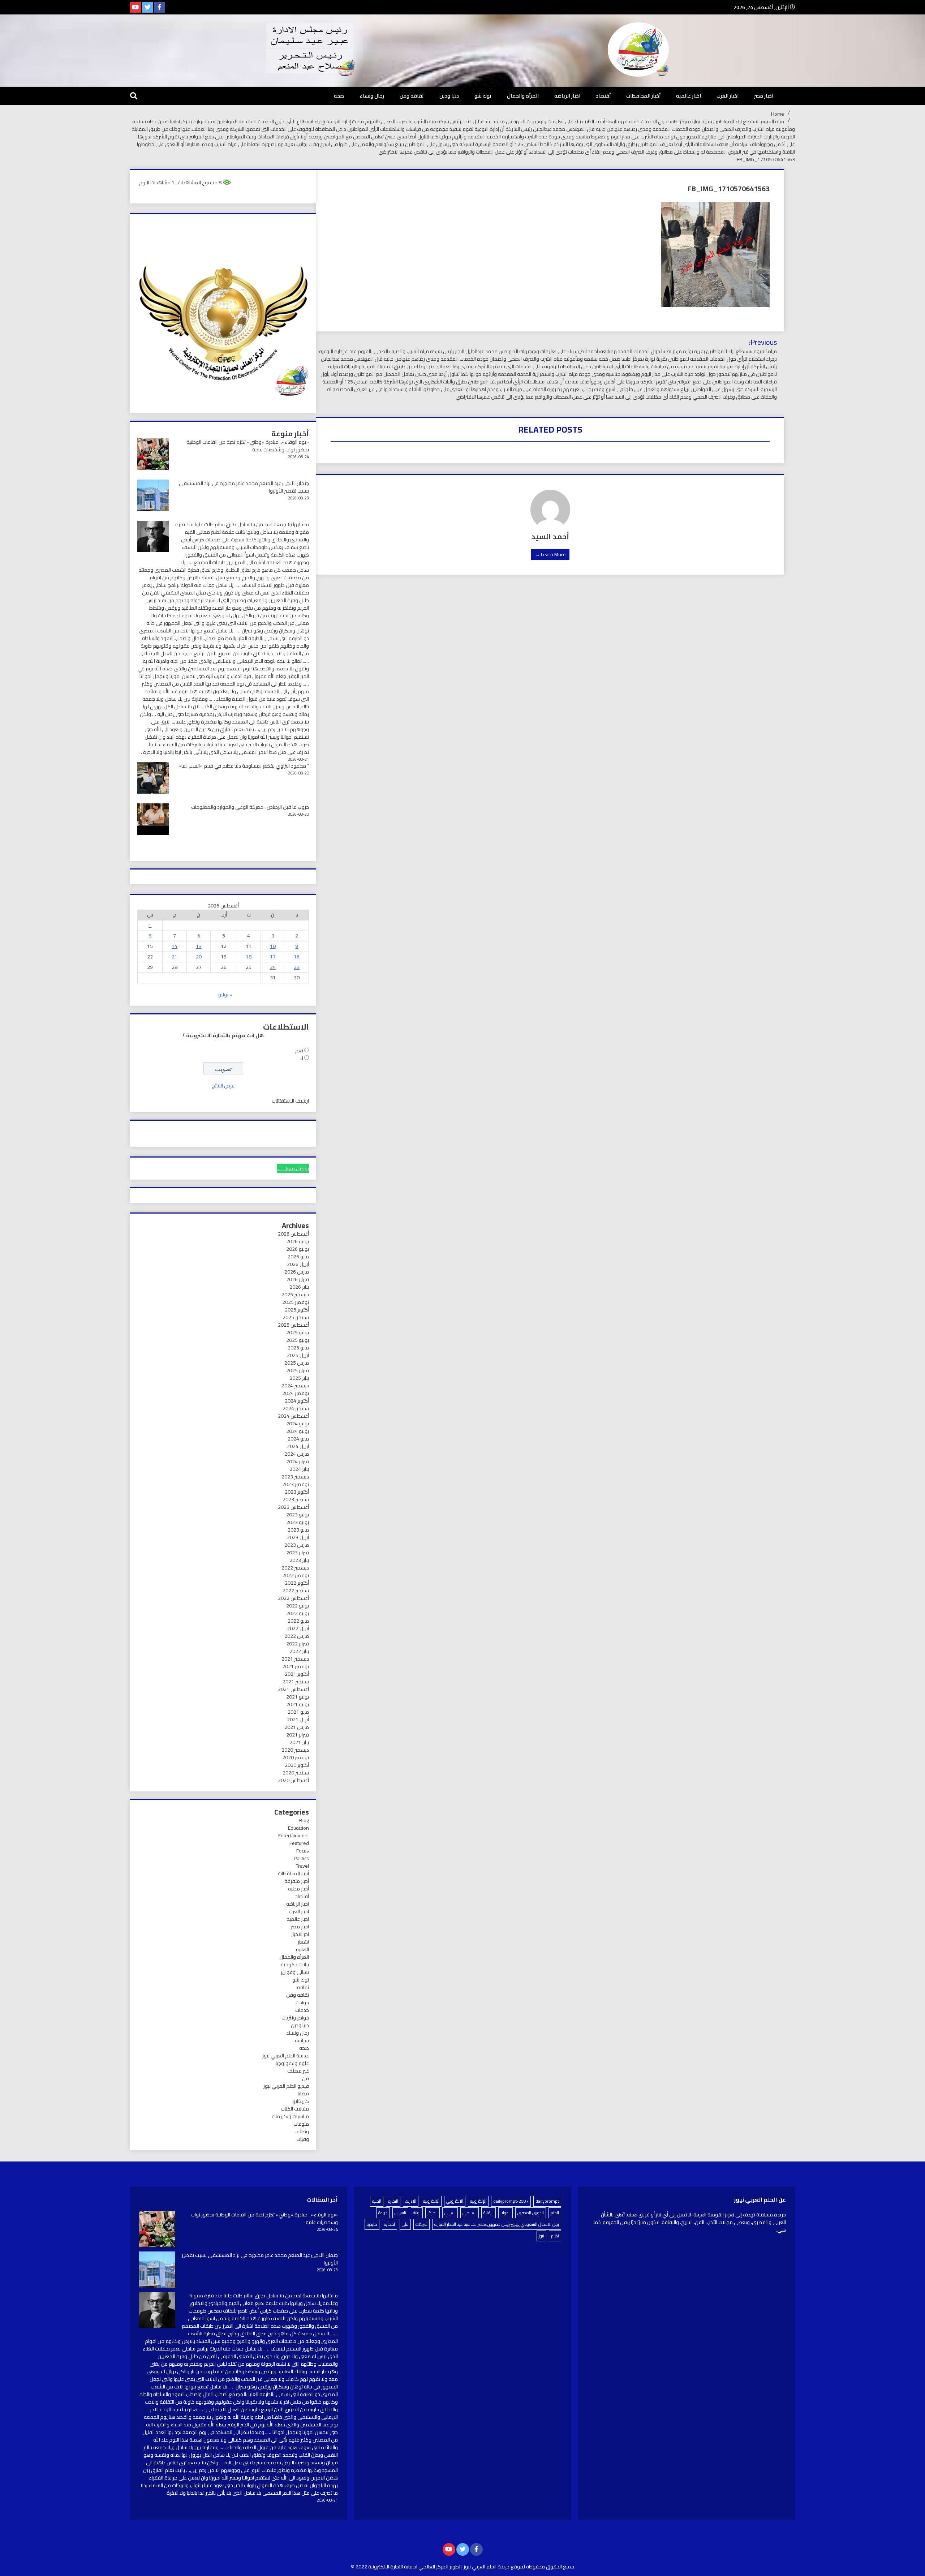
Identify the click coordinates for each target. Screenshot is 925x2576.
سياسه (302, 2040)
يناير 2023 (299, 1560)
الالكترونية (431, 2201)
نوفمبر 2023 (296, 1484)
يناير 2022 (299, 1651)
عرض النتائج (223, 1086)
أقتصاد (603, 96)
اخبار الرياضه (567, 96)
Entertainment (294, 1836)
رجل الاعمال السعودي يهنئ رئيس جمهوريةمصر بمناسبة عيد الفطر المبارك (497, 2224)
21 (175, 957)
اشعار (303, 1942)
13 (199, 946)
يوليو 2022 (298, 1606)
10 (273, 946)
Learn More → (550, 554)
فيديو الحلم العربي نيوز (286, 2086)
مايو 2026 (298, 1257)
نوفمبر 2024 (296, 1393)
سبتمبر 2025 (296, 1317)
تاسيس (400, 2213)
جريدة (383, 2213)
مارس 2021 (297, 1727)
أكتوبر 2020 (297, 1765)
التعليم (302, 1949)
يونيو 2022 (298, 1613)
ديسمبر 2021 (295, 1659)
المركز (433, 2213)
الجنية (377, 2201)
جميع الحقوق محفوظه (550, 2567)
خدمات (302, 2010)
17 (273, 957)
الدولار (505, 2213)
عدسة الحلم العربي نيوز (286, 2056)
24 (273, 967)
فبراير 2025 (298, 1370)
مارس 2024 (297, 1454)
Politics (301, 1858)
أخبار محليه (298, 1889)
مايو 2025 (298, 1348)
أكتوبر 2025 (297, 1310)
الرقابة (489, 2213)
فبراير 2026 (298, 1279)
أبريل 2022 (298, 1628)
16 (297, 957)
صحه (339, 96)
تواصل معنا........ (293, 1168)
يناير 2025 (299, 1378)
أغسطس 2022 (293, 1598)
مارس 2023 (297, 1545)
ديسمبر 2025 (295, 1295)
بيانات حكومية (295, 1965)
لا (302, 1058)
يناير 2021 (299, 1742)
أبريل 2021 (298, 1720)
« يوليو (225, 995)
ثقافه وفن (412, 96)
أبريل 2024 (298, 1446)
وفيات (303, 2139)
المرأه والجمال (523, 96)
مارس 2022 (297, 1636)
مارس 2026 (297, 1272)
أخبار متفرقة (297, 1881)
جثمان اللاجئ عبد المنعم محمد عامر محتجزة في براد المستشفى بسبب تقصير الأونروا (244, 487)
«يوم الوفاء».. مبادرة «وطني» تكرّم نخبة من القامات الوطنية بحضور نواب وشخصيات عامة (248, 446)
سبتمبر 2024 (296, 1408)
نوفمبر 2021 (296, 1666)
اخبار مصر (764, 96)
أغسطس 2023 (293, 1507)
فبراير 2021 (298, 1735)
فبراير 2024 (298, 1461)
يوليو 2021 (298, 1697)
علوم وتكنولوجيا (292, 2063)
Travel (302, 1866)
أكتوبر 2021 (297, 1674)
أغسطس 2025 (293, 1325)
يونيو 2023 (298, 1522)
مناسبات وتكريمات (290, 2116)
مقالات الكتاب (295, 2109)
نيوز (541, 2236)
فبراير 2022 (298, 1644)
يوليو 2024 (298, 1424)
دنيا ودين (449, 96)
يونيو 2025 (298, 1340)
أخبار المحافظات (643, 96)
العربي (450, 2213)
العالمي (470, 2213)
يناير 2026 (299, 1287)
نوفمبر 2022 (296, 1575)
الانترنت (411, 2201)
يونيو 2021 (298, 1704)
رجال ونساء (372, 96)
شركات (421, 2224)
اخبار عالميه (689, 96)
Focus (303, 1851)
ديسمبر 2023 (295, 1477)
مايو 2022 (298, 1621)
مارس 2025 (297, 1363)
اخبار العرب (728, 96)
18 (249, 957)
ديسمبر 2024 (295, 1386)
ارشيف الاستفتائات (290, 1101)
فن (306, 2078)
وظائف (302, 2131)
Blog (304, 1820)
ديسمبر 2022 (295, 1568)
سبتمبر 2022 (296, 1590)
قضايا (303, 2094)
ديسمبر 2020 (295, 1750)
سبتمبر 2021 (296, 1682)
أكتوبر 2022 (297, 1583)
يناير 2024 (299, 1469)
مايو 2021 (298, 1712)
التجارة (393, 2201)
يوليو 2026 (298, 1241)
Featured (299, 1843)
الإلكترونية (478, 2201)
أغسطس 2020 (293, 1780)
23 (297, 967)
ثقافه (303, 1987)
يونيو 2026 (298, 1249)
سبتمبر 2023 (296, 1499)
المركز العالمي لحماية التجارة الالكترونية (408, 2567)
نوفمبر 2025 (296, 1302)
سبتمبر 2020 (296, 1773)
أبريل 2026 (298, 1264)
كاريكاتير (301, 2101)
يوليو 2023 (298, 1515)
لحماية (390, 2224)
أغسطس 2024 (293, 1416)
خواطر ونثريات (295, 2018)
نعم (299, 1051)
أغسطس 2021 (293, 1689)
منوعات (301, 2124)
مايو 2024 (298, 1439)
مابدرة (372, 2224)
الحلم (555, 2213)
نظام (555, 2236)
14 (175, 946)
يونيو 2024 (298, 1431)
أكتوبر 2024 (297, 1401)
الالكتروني (455, 2201)
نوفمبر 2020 (296, 1757)
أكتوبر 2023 (297, 1492)
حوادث (302, 2002)
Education (298, 1828)
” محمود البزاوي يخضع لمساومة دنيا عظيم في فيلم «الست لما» (244, 766)
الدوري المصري (531, 2213)
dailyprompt (547, 2201)
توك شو (483, 96)
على (405, 2224)
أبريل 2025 (298, 1355)
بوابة (417, 2213)
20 (199, 957)
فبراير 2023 (298, 1553)
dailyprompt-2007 (511, 2201)
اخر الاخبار (300, 1934)
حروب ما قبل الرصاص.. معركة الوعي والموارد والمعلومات (250, 807)
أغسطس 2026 (293, 1234)
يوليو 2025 (298, 1332)
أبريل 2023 (298, 1537)
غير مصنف (298, 2071)
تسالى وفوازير (295, 1972)
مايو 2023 (298, 1530)
